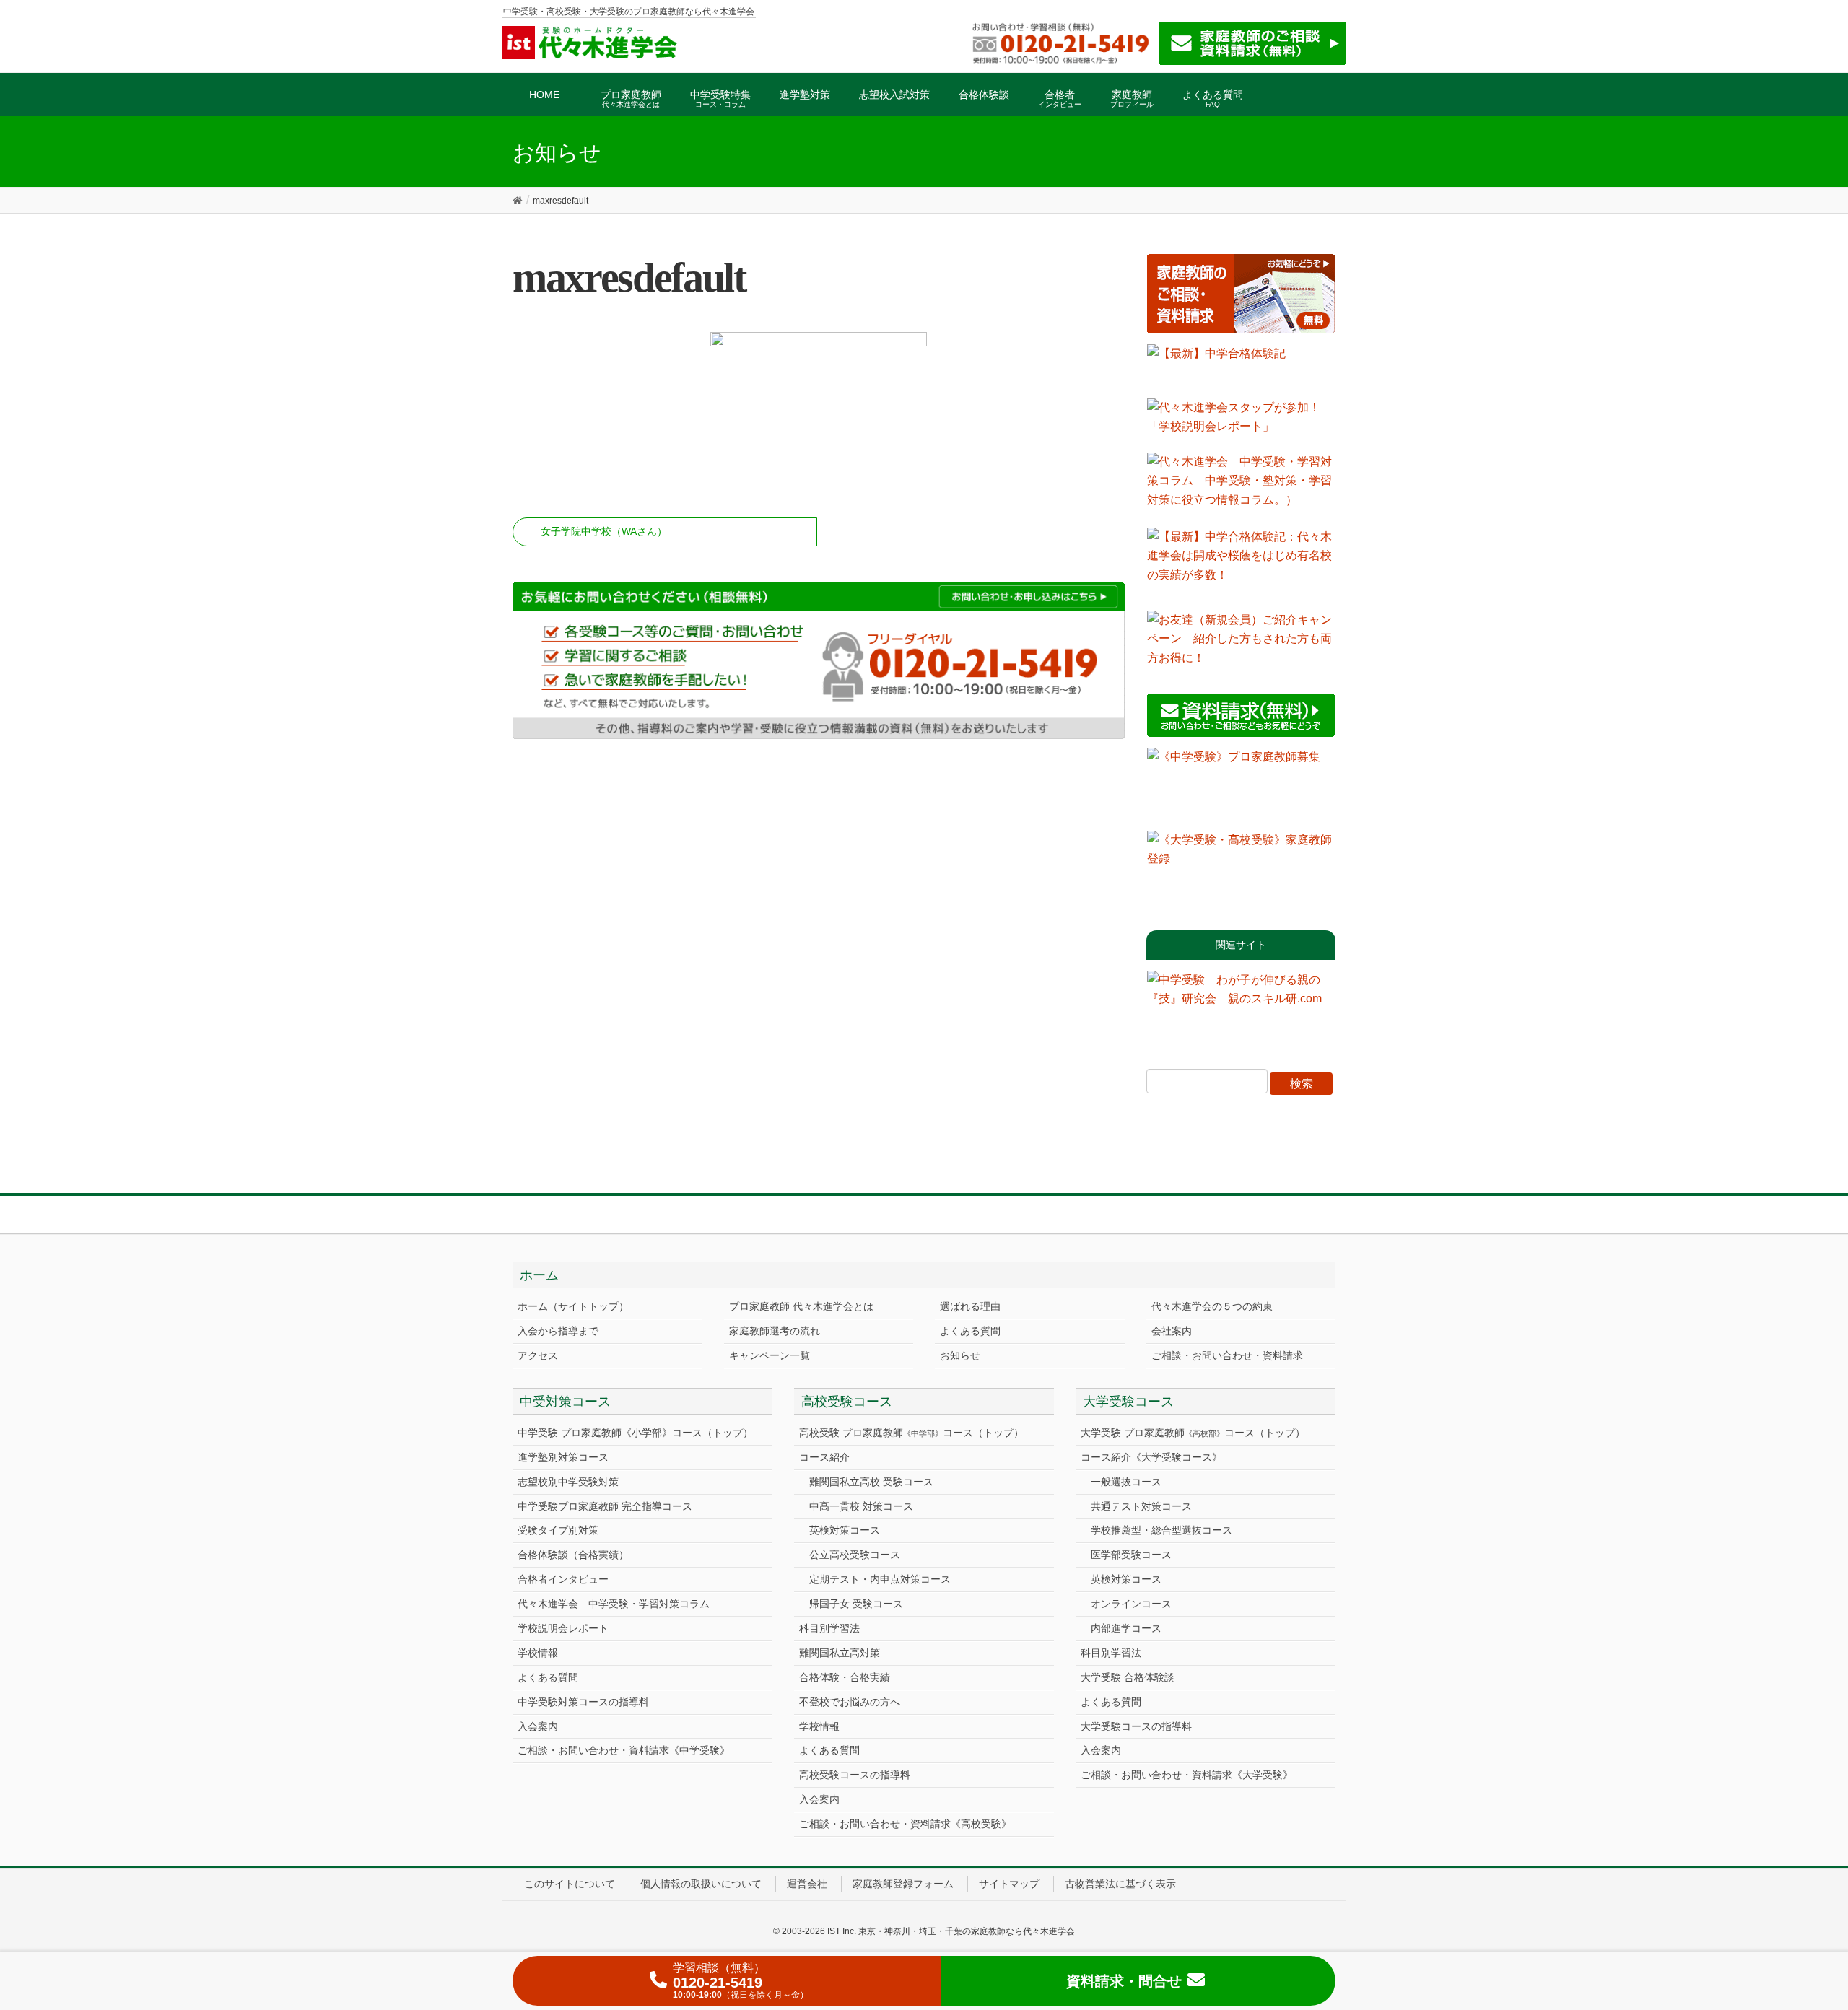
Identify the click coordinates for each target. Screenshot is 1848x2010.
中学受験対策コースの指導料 (583, 1702)
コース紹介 (824, 1457)
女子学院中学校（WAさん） (604, 531)
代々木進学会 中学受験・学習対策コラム (614, 1604)
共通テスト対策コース (1141, 1506)
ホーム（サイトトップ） (573, 1306)
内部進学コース (1126, 1628)
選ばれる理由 (970, 1306)
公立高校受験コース (855, 1555)
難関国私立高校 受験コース (871, 1482)
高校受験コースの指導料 (855, 1775)
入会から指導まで (558, 1331)
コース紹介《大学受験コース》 (1151, 1457)
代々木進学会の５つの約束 (1212, 1306)
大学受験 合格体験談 (1128, 1677)
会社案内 (1172, 1331)
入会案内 (538, 1726)
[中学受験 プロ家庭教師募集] (1241, 784)
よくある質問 (970, 1331)
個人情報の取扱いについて (701, 1884)
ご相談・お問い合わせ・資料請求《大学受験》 (1187, 1775)
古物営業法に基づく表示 (1120, 1884)
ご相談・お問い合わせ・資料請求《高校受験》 (905, 1824)
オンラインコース (1131, 1604)
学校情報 (538, 1653)
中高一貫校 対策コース (861, 1506)
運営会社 (807, 1884)
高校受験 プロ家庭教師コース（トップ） (911, 1433)
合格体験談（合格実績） (573, 1555)
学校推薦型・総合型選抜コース (1161, 1530)
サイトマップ (1009, 1884)
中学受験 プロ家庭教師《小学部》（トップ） (635, 1433)
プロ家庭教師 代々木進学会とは (801, 1306)
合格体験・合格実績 (845, 1677)
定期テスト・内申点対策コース (880, 1579)
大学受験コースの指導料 (1136, 1726)
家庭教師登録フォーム (903, 1884)
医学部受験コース (1131, 1555)
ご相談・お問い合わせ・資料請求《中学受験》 (624, 1750)
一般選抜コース (1126, 1482)
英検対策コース (845, 1530)
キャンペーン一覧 (770, 1355)
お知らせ (960, 1355)
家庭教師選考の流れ (775, 1331)
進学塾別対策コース (563, 1457)
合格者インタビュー (563, 1579)
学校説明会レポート (563, 1628)
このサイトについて (570, 1884)
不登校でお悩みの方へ (850, 1702)
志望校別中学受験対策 (568, 1482)
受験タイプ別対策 (558, 1530)
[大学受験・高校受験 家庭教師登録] (1241, 867)
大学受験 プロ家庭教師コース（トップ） (1193, 1433)
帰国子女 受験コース (856, 1604)
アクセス (538, 1355)
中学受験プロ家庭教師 (605, 1506)
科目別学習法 (829, 1628)
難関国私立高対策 (840, 1653)
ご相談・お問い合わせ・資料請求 (1227, 1355)
